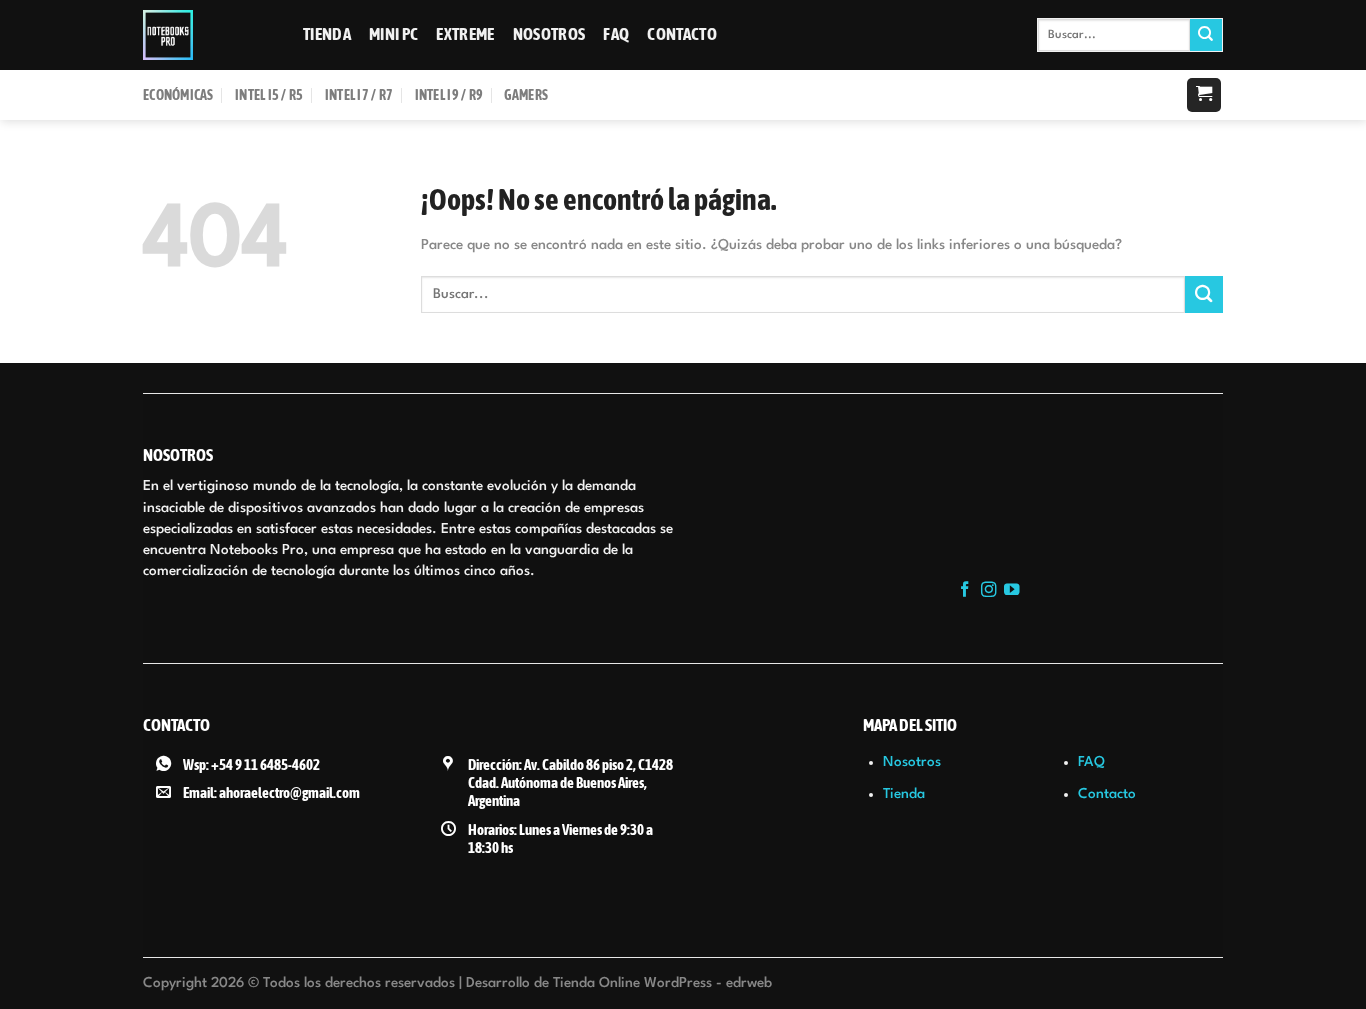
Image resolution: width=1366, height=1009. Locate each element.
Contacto (682, 34)
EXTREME (465, 34)
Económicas (178, 95)
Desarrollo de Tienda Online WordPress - (619, 983)
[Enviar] (1206, 35)
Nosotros (549, 34)
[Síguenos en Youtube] (1012, 590)
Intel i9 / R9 (449, 95)
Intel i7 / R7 (359, 95)
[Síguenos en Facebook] (965, 590)
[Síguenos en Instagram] (989, 590)
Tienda (327, 34)
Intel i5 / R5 (269, 95)
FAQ (616, 34)
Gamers (526, 95)
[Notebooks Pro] (208, 35)
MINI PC (393, 34)
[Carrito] (1204, 95)
